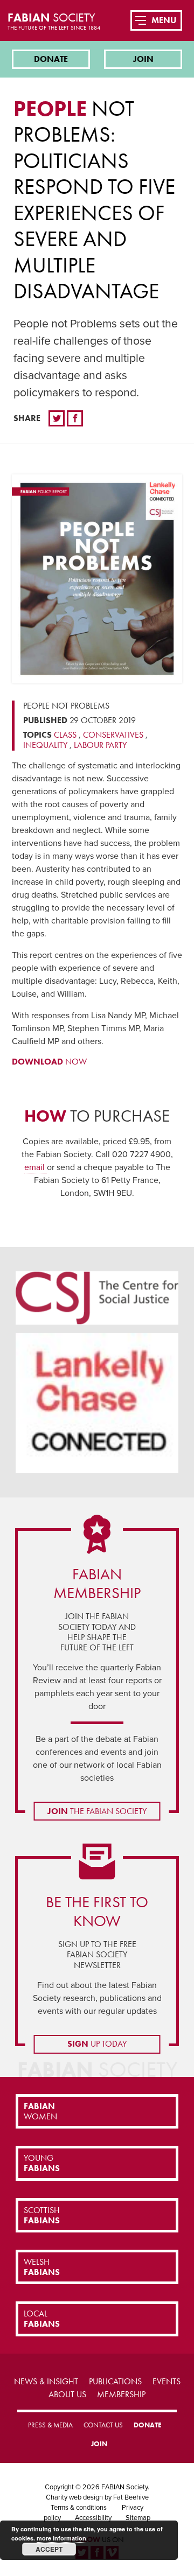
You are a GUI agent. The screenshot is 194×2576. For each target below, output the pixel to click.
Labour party (100, 745)
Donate (51, 59)
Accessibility (93, 2518)
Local (42, 2319)
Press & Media (50, 2425)
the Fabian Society (97, 1811)
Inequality (45, 745)
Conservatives (113, 735)
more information (61, 2538)
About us (67, 2394)
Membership (121, 2394)
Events (167, 2381)
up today (97, 2044)
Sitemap (138, 2518)
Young (42, 2163)
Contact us (103, 2425)
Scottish (42, 2215)
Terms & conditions (79, 2508)
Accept (49, 2549)
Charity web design (74, 2497)
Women (40, 2111)
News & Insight (46, 2381)
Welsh (42, 2267)
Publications (115, 2381)
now (49, 1062)
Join (143, 59)
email (36, 1167)
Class (65, 735)
